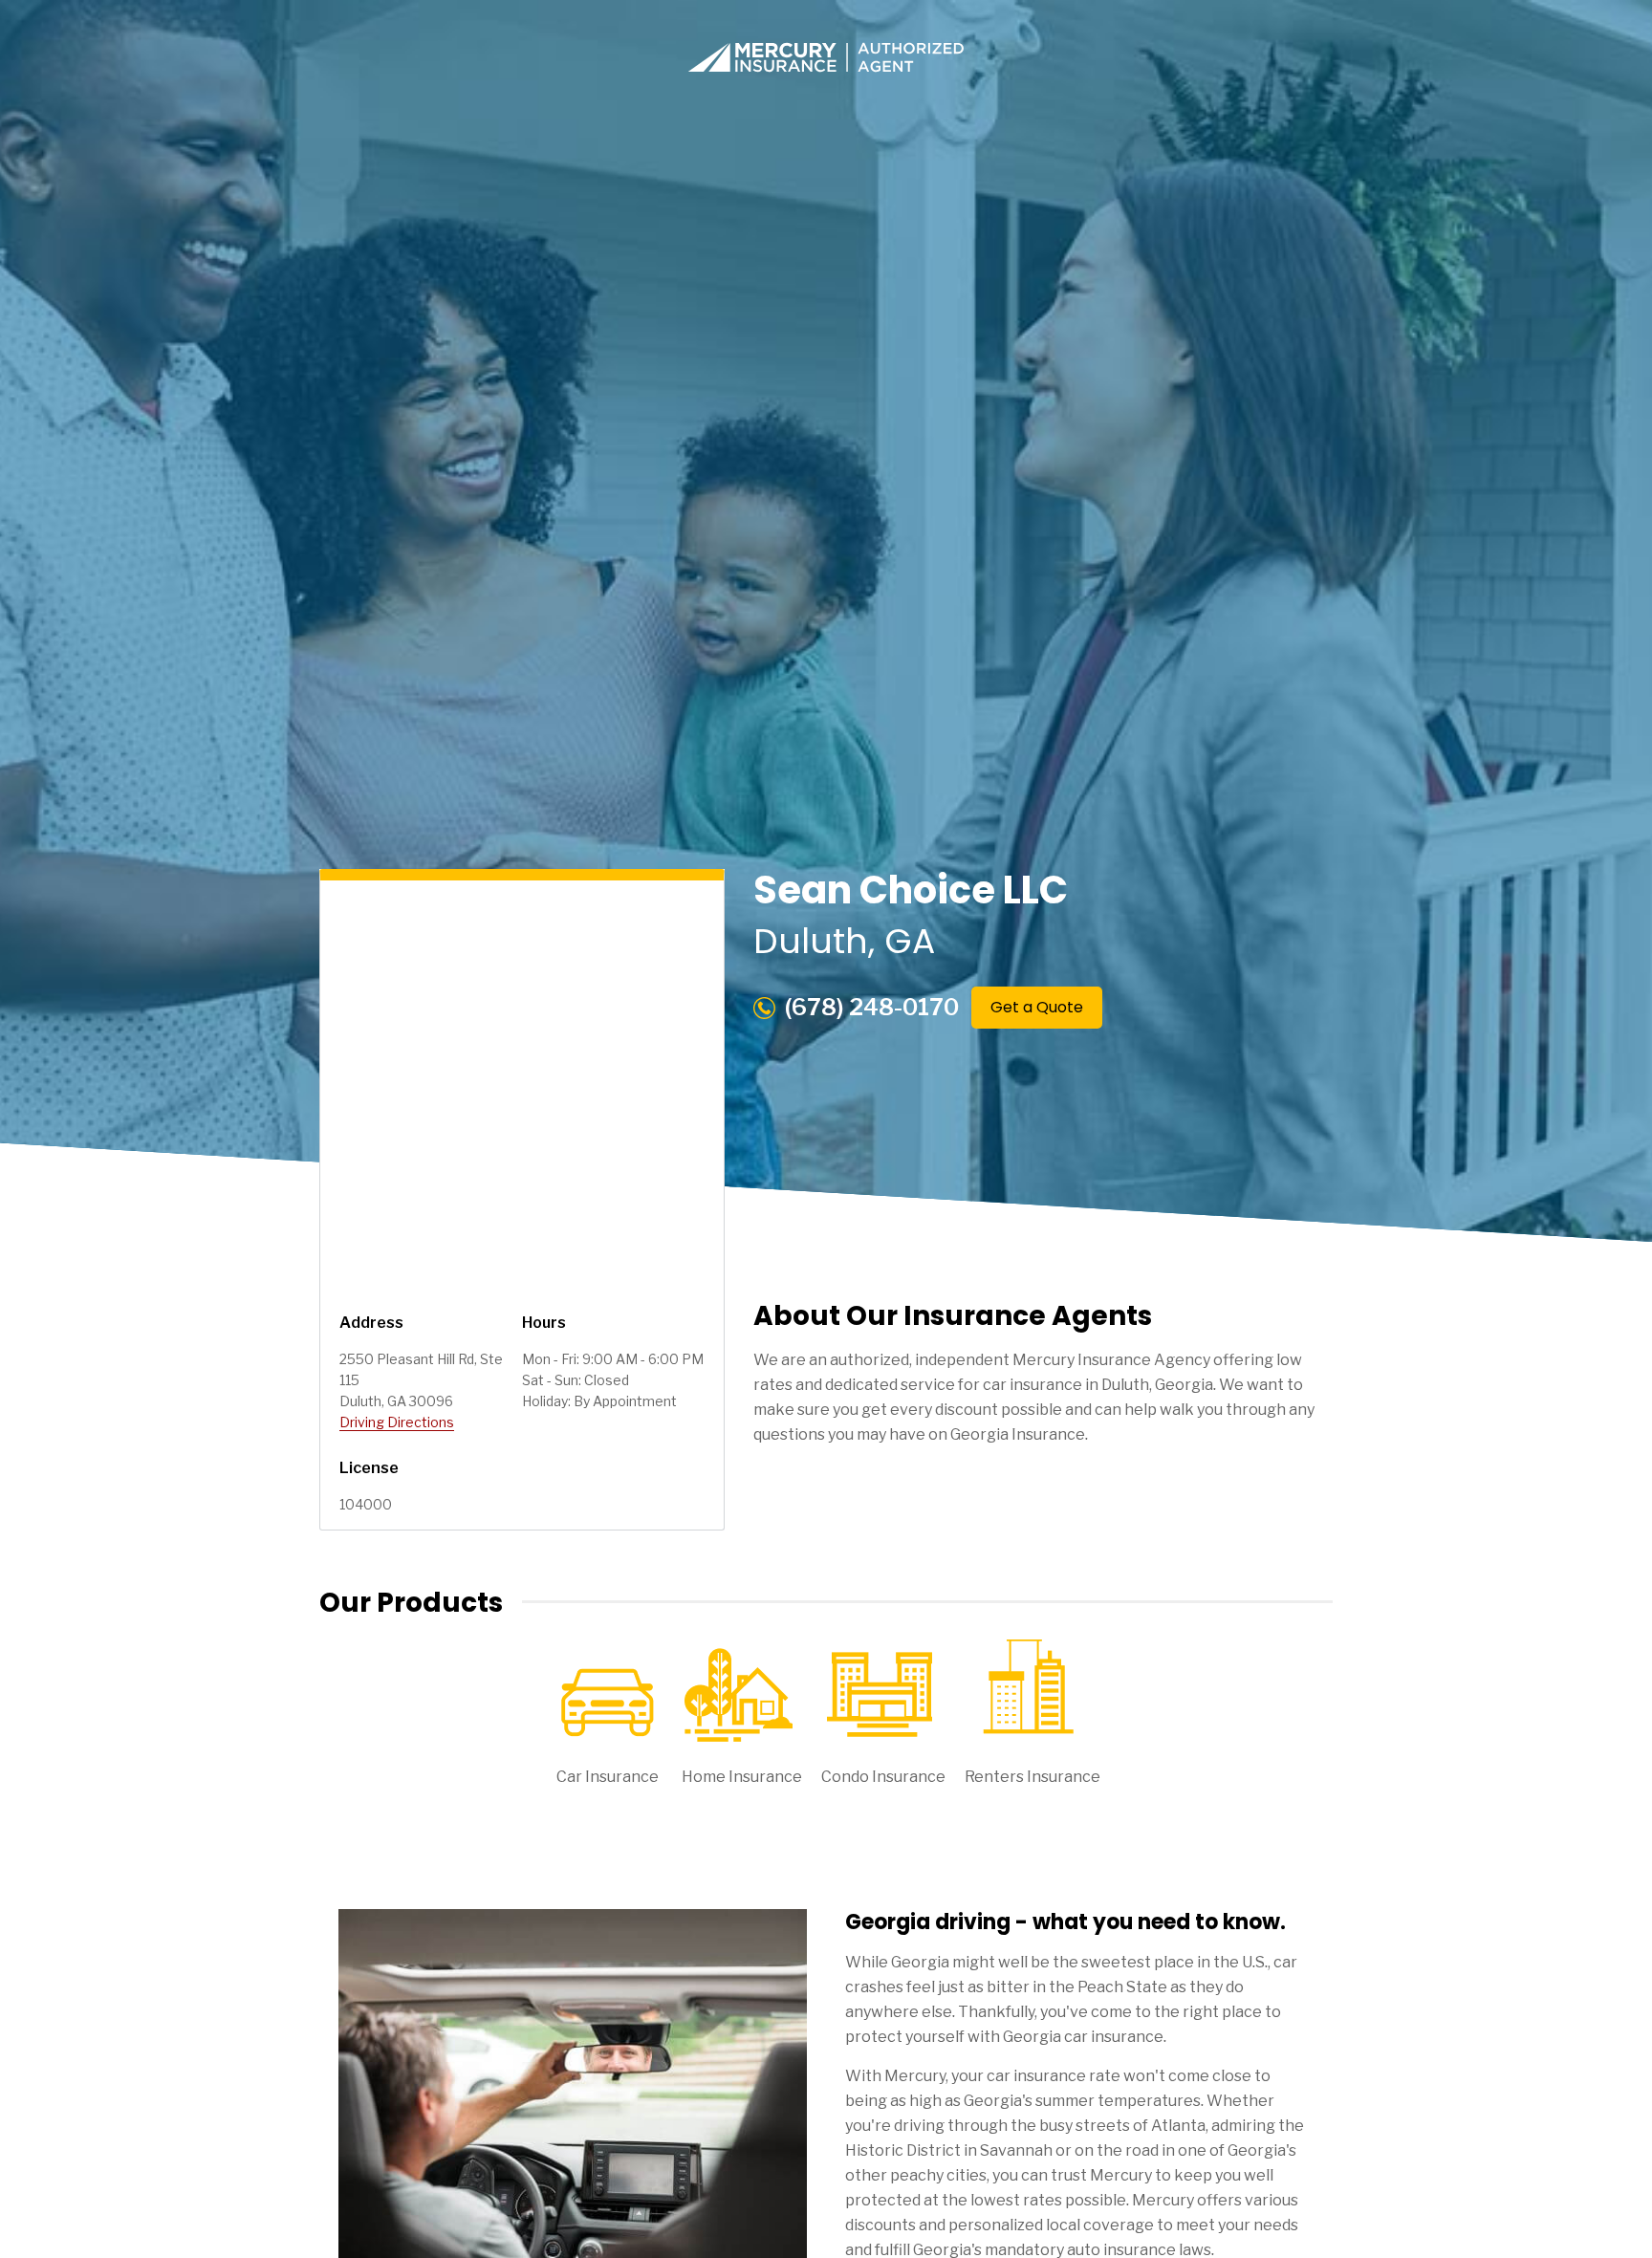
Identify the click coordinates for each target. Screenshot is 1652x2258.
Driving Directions (397, 1422)
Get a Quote (1037, 1007)
